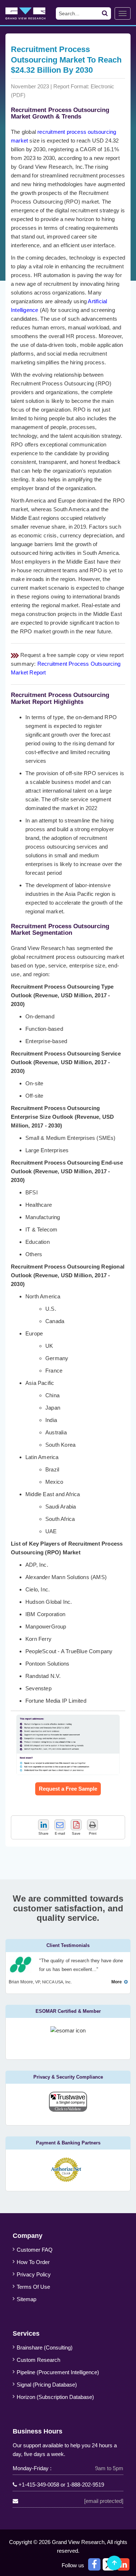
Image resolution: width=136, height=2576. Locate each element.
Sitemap (26, 2299)
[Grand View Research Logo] (32, 13)
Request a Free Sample (68, 1789)
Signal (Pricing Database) (47, 2385)
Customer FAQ (35, 2250)
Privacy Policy (34, 2274)
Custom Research (38, 2360)
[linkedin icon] (123, 2564)
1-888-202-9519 (85, 2485)
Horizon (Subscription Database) (55, 2397)
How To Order (33, 2262)
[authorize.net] (68, 2180)
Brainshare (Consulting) (45, 2347)
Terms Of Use (33, 2287)
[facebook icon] (94, 2564)
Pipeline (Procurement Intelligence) (58, 2372)
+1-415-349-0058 (39, 2485)
